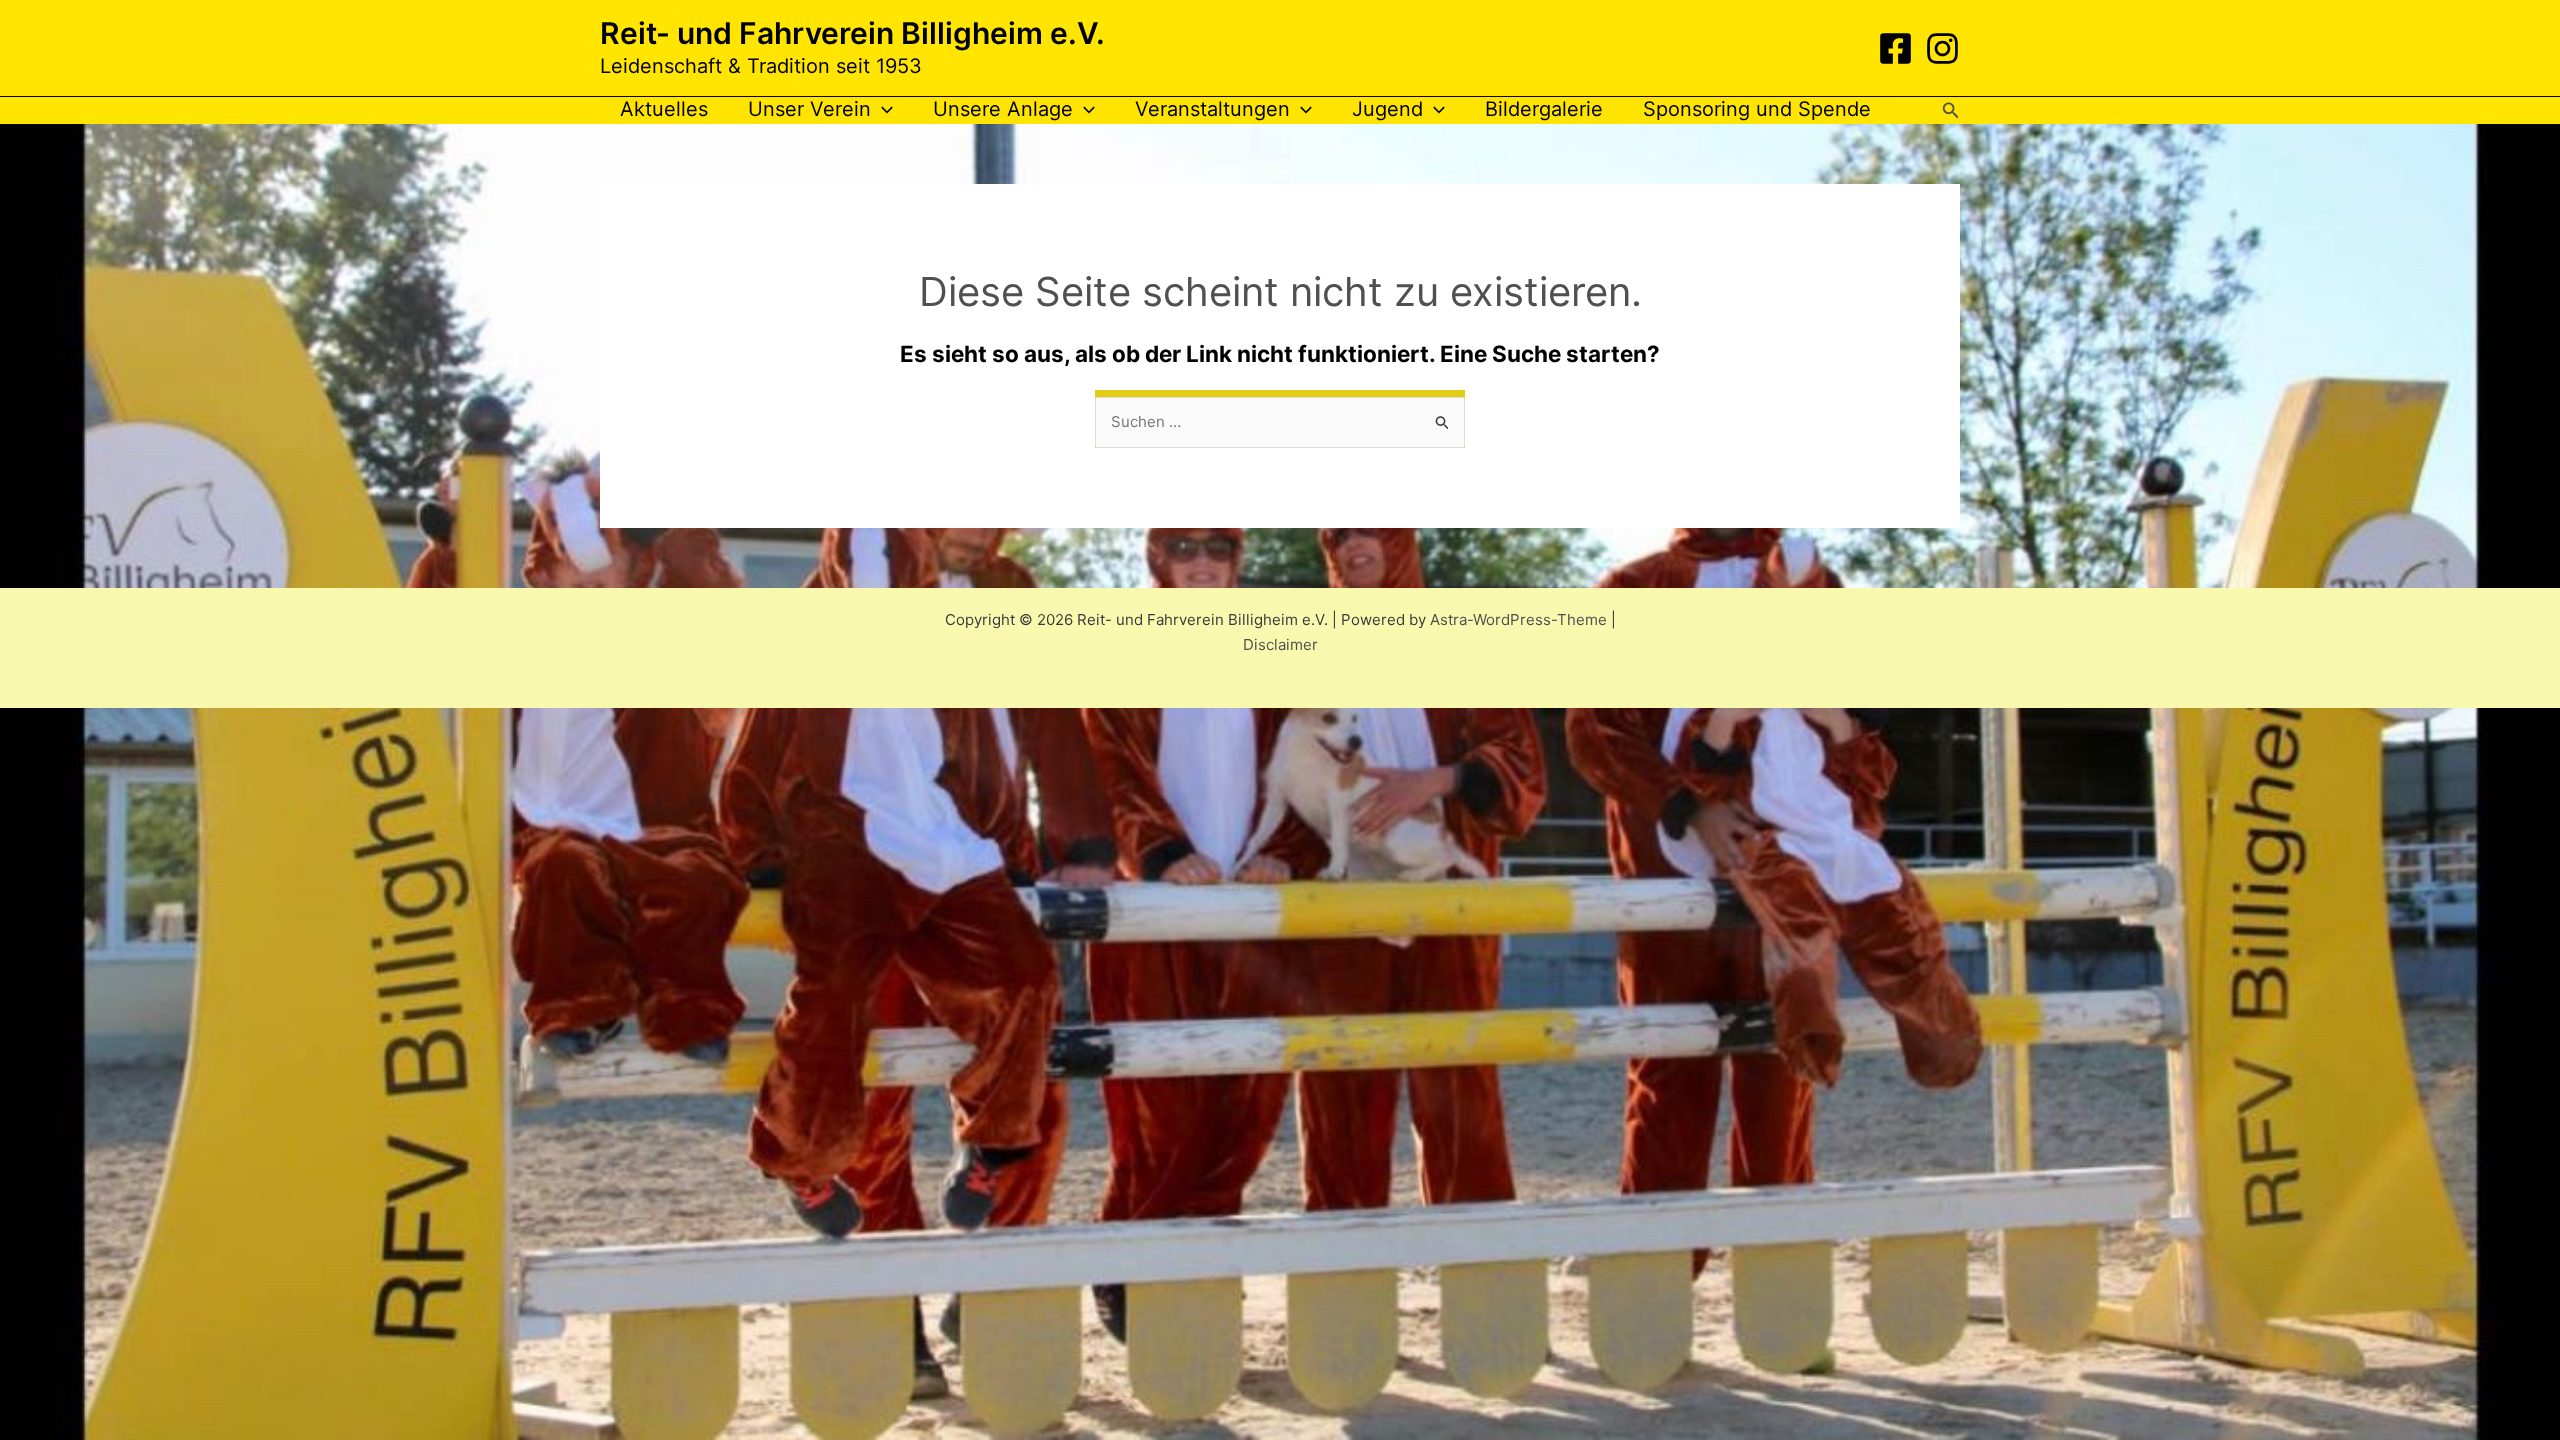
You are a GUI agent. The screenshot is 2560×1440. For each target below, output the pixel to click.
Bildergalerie (1544, 109)
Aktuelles (664, 109)
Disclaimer (1280, 644)
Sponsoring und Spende (1757, 109)
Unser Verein (809, 109)
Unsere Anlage (1003, 109)
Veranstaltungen (1212, 109)
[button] (882, 109)
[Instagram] (1942, 48)
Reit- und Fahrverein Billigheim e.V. (852, 33)
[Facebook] (1895, 48)
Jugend (1387, 109)
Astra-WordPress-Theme (1518, 619)
